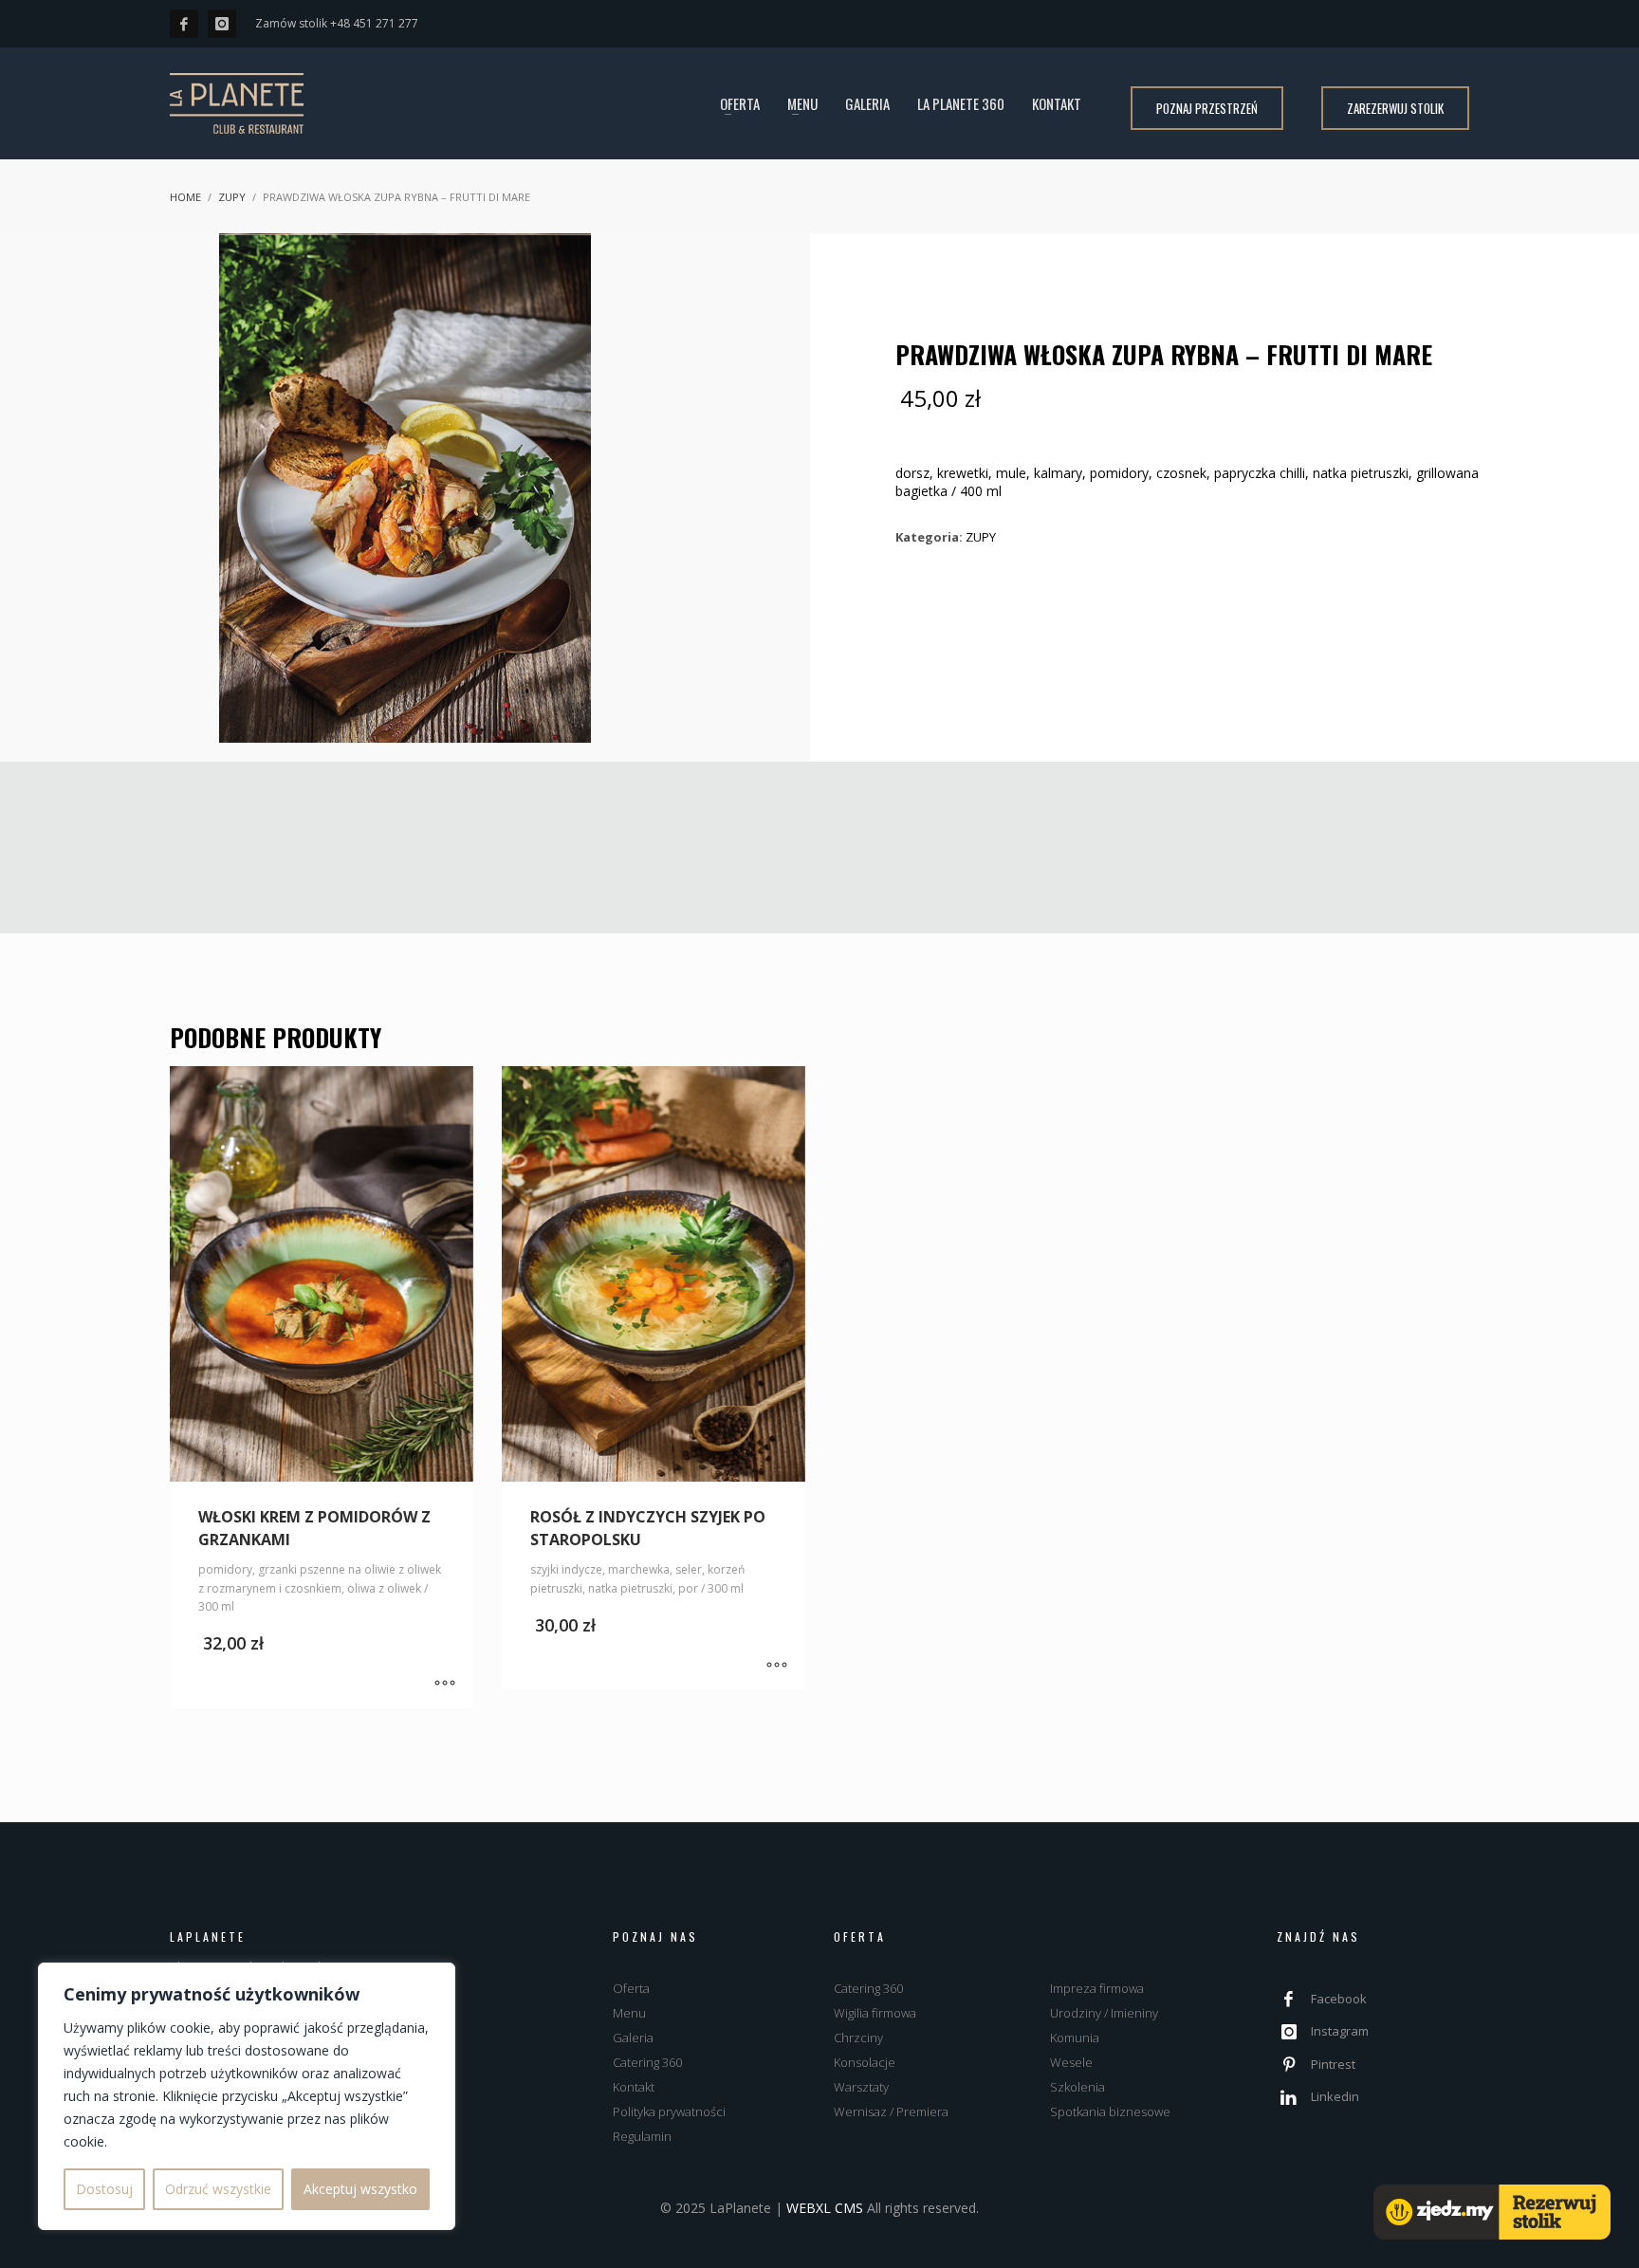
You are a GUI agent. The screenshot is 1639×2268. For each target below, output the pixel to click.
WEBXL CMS (825, 2208)
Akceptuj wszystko (360, 2189)
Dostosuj (104, 2189)
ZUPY (981, 537)
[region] (247, 2096)
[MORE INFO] (445, 1685)
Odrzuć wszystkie (218, 2189)
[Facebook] (184, 24)
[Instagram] (222, 24)
